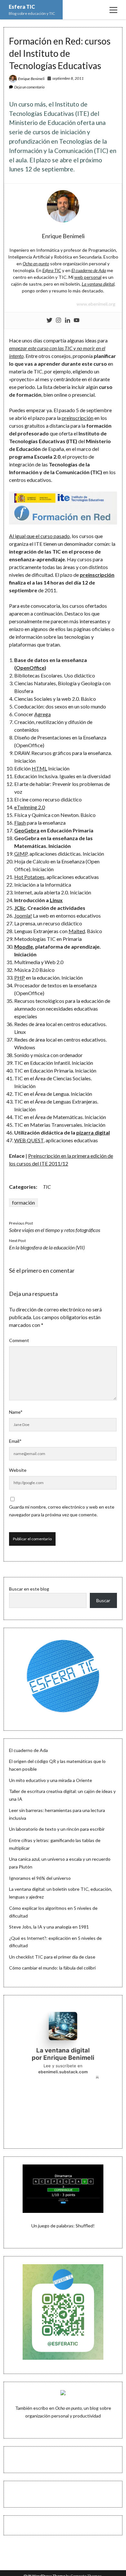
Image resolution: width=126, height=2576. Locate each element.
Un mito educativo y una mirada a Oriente (51, 1780)
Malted (77, 931)
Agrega (42, 714)
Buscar (103, 1600)
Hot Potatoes (29, 877)
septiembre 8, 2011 (68, 78)
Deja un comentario (29, 87)
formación (23, 1202)
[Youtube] (77, 321)
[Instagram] (58, 321)
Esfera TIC (22, 7)
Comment (19, 1340)
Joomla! (23, 916)
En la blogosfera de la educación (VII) (47, 1247)
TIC (47, 1187)
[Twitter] (49, 321)
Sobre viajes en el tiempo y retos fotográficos (55, 1230)
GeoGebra (27, 830)
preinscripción (78, 418)
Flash (20, 823)
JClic (20, 908)
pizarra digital (93, 1132)
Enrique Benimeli (31, 79)
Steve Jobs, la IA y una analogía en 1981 (49, 1927)
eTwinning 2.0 (30, 807)
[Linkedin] (68, 321)
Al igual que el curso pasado (39, 536)
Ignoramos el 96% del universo (40, 1878)
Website (18, 1470)
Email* (15, 1441)
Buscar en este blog (29, 1589)
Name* (16, 1412)
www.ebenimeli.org (96, 304)
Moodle (24, 947)
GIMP (21, 854)
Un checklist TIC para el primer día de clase (52, 1957)
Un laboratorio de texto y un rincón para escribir (57, 1829)
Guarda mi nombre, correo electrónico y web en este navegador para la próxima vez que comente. (62, 1511)
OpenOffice (30, 668)
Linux (56, 900)
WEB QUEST (29, 1140)
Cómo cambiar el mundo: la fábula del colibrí (52, 1968)
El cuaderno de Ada (28, 1750)
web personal (88, 277)
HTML (39, 768)
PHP (20, 977)
